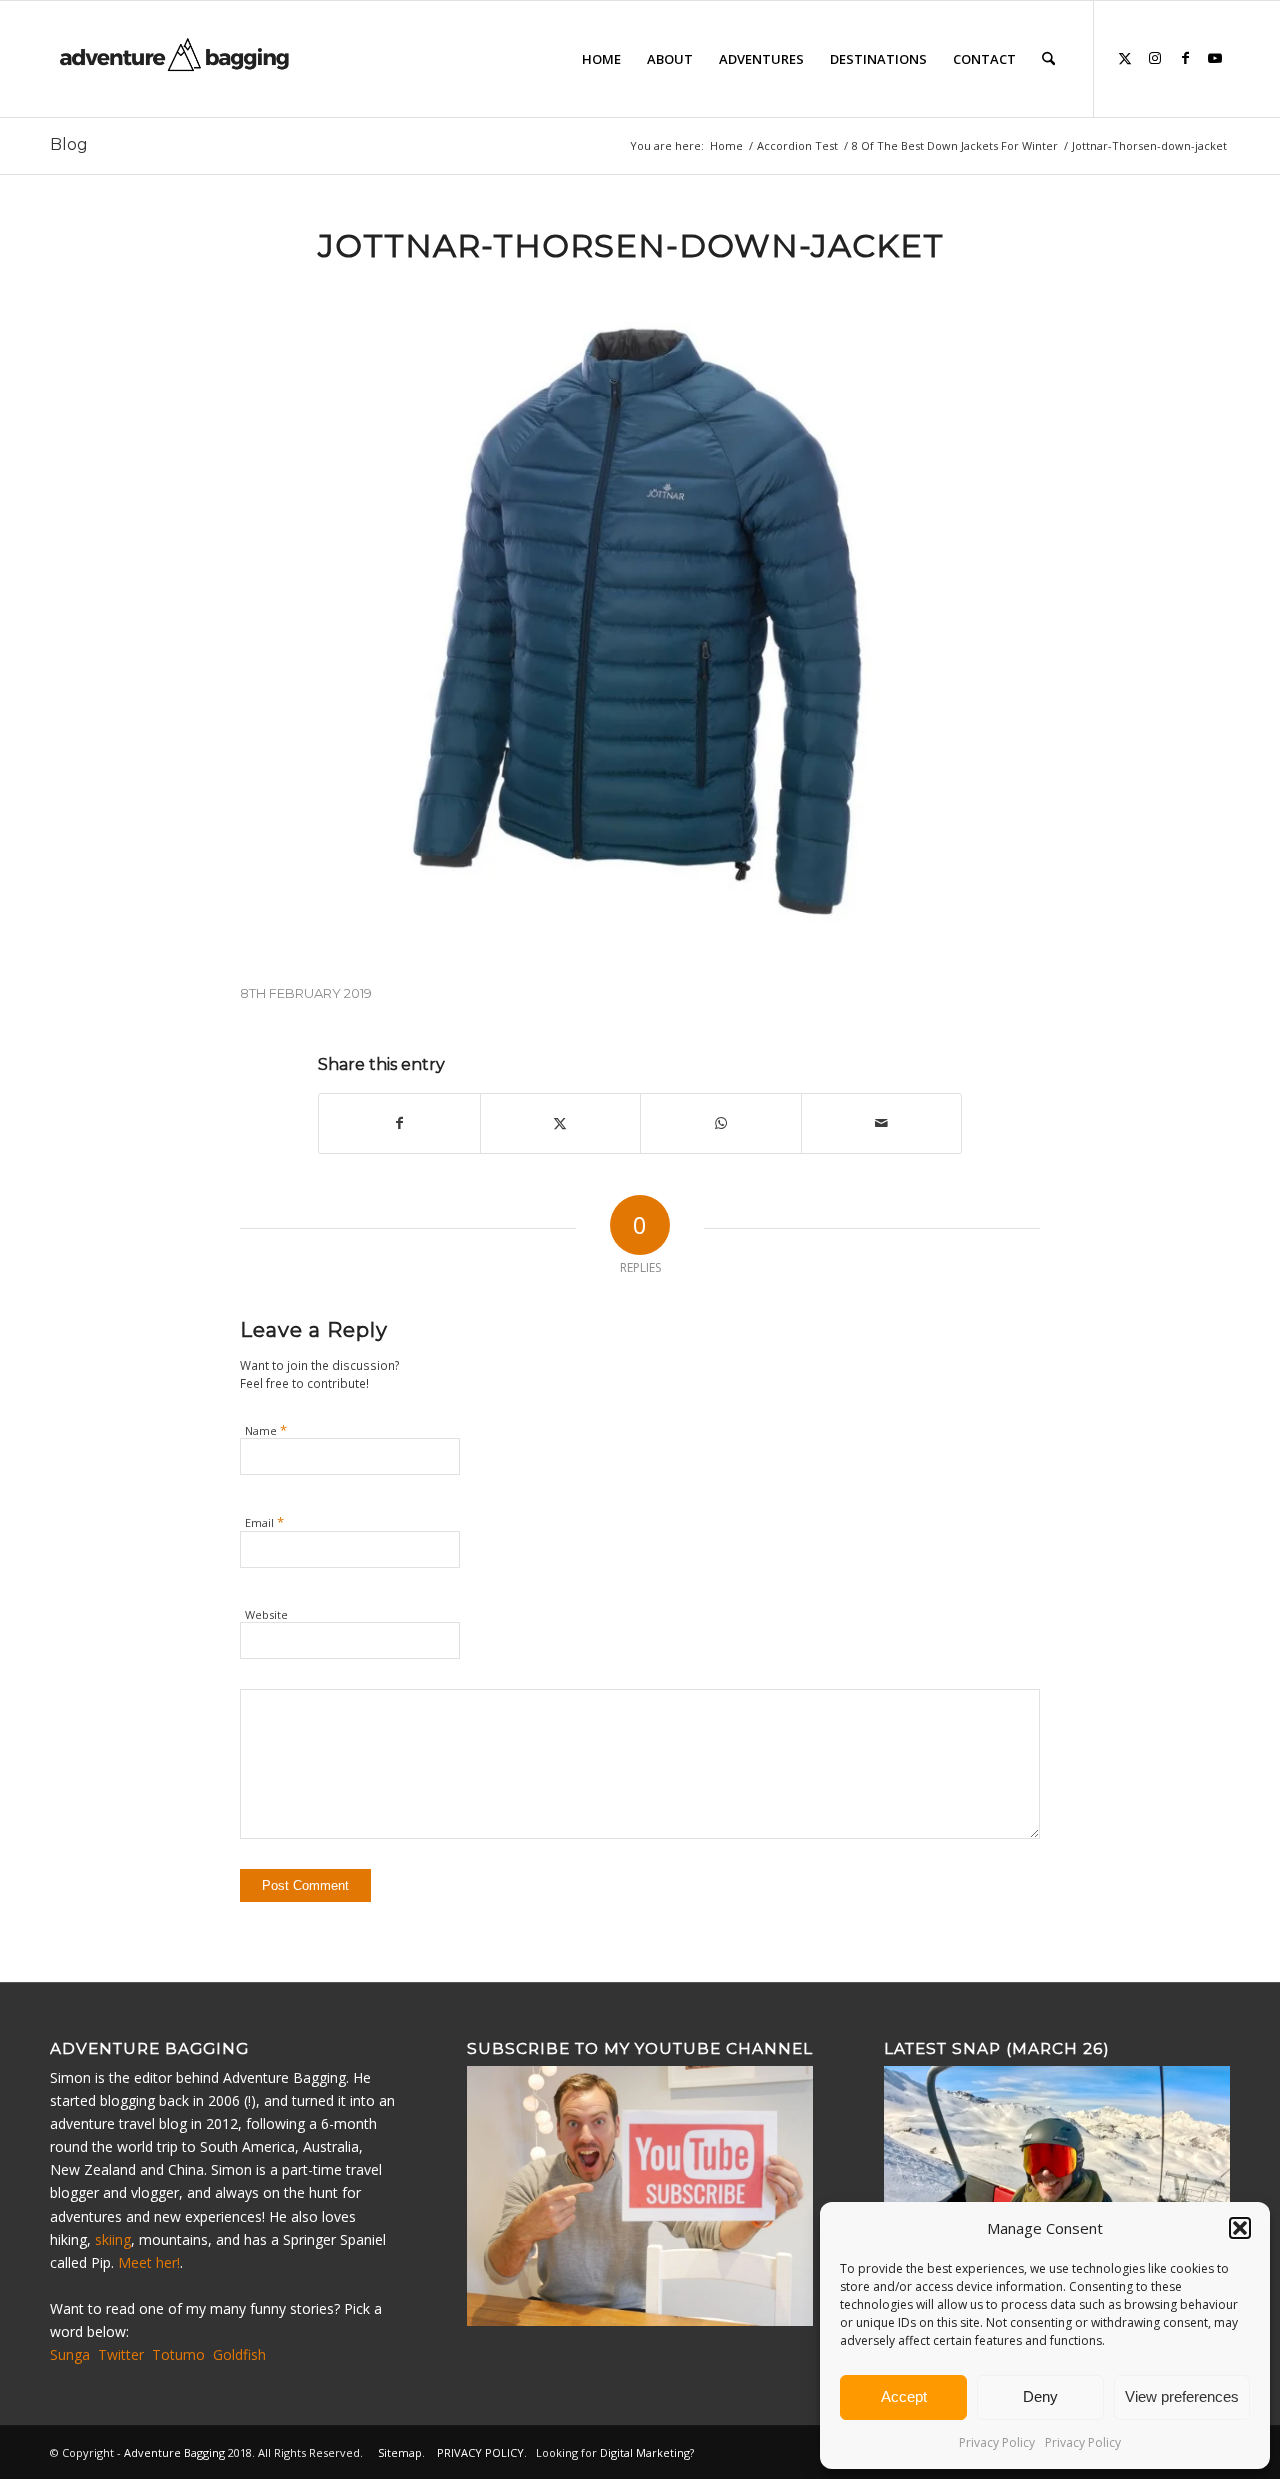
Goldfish (239, 2354)
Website (266, 1614)
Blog (69, 144)
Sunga (70, 2354)
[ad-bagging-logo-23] (176, 59)
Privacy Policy (997, 2442)
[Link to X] (1125, 58)
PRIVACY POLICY (480, 2452)
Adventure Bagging (174, 2452)
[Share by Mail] (882, 1123)
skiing (113, 2239)
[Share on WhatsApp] (721, 1123)
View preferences (1182, 2396)
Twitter (121, 2354)
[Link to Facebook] (1185, 58)
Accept (904, 2396)
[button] (1240, 2228)
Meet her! (149, 2262)
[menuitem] (601, 59)
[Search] (1048, 59)
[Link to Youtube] (1215, 58)
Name (266, 1430)
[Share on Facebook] (399, 1123)
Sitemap (400, 2452)
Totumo (178, 2354)
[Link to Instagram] (1155, 58)
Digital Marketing (645, 2452)
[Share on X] (561, 1123)
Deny (1040, 2396)
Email (264, 1522)
